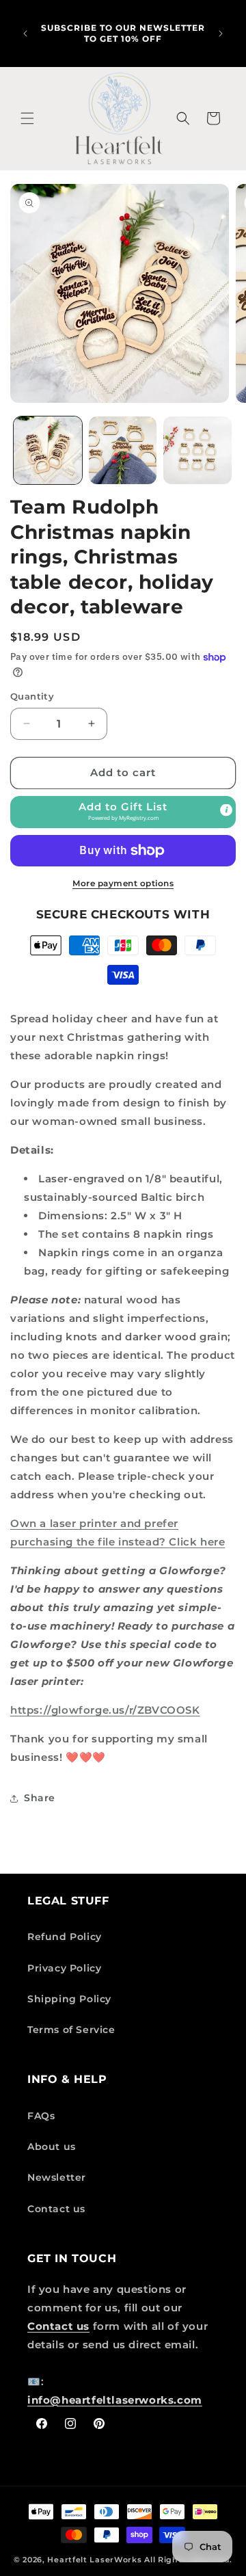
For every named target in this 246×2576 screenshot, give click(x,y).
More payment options (123, 883)
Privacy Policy (64, 1968)
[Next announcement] (221, 34)
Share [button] (40, 1798)
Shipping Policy (69, 1999)
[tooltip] (226, 810)
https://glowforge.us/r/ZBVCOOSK (105, 1710)
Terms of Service (71, 2030)
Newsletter (57, 2177)
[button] (27, 118)
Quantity (32, 696)
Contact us (56, 2209)
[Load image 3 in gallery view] (197, 451)
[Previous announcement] (25, 34)
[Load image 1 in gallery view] (48, 451)
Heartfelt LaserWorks (94, 2560)
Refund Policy (65, 1937)
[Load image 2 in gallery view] (123, 451)
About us (52, 2147)
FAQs (41, 2116)
